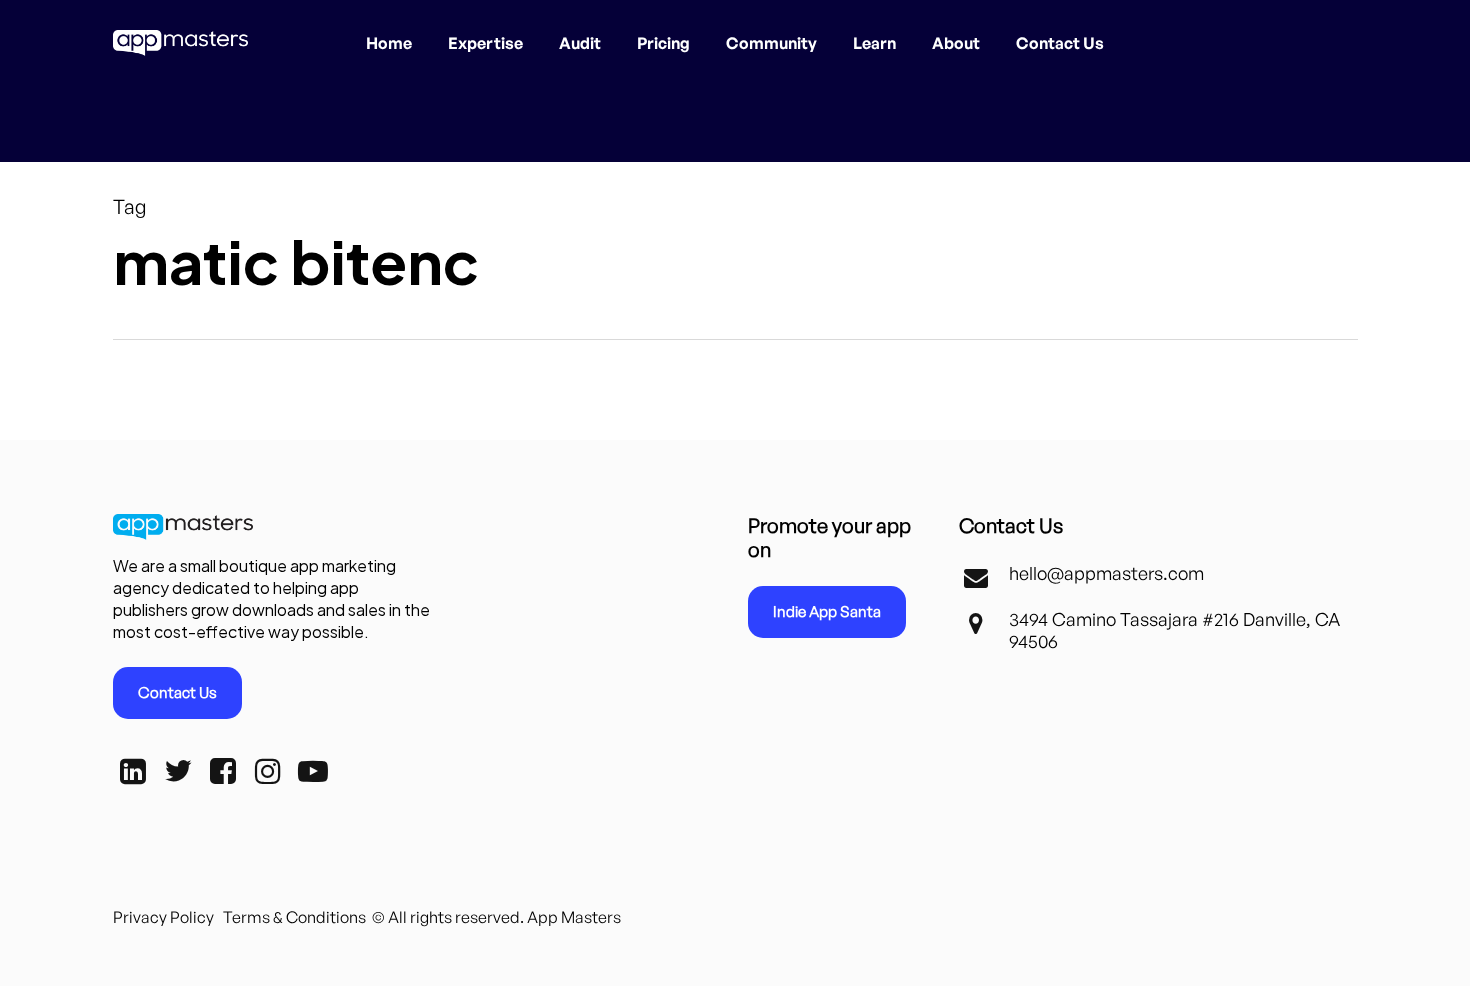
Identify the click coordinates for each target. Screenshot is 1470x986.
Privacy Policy (163, 917)
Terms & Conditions (294, 917)
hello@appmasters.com (1106, 573)
